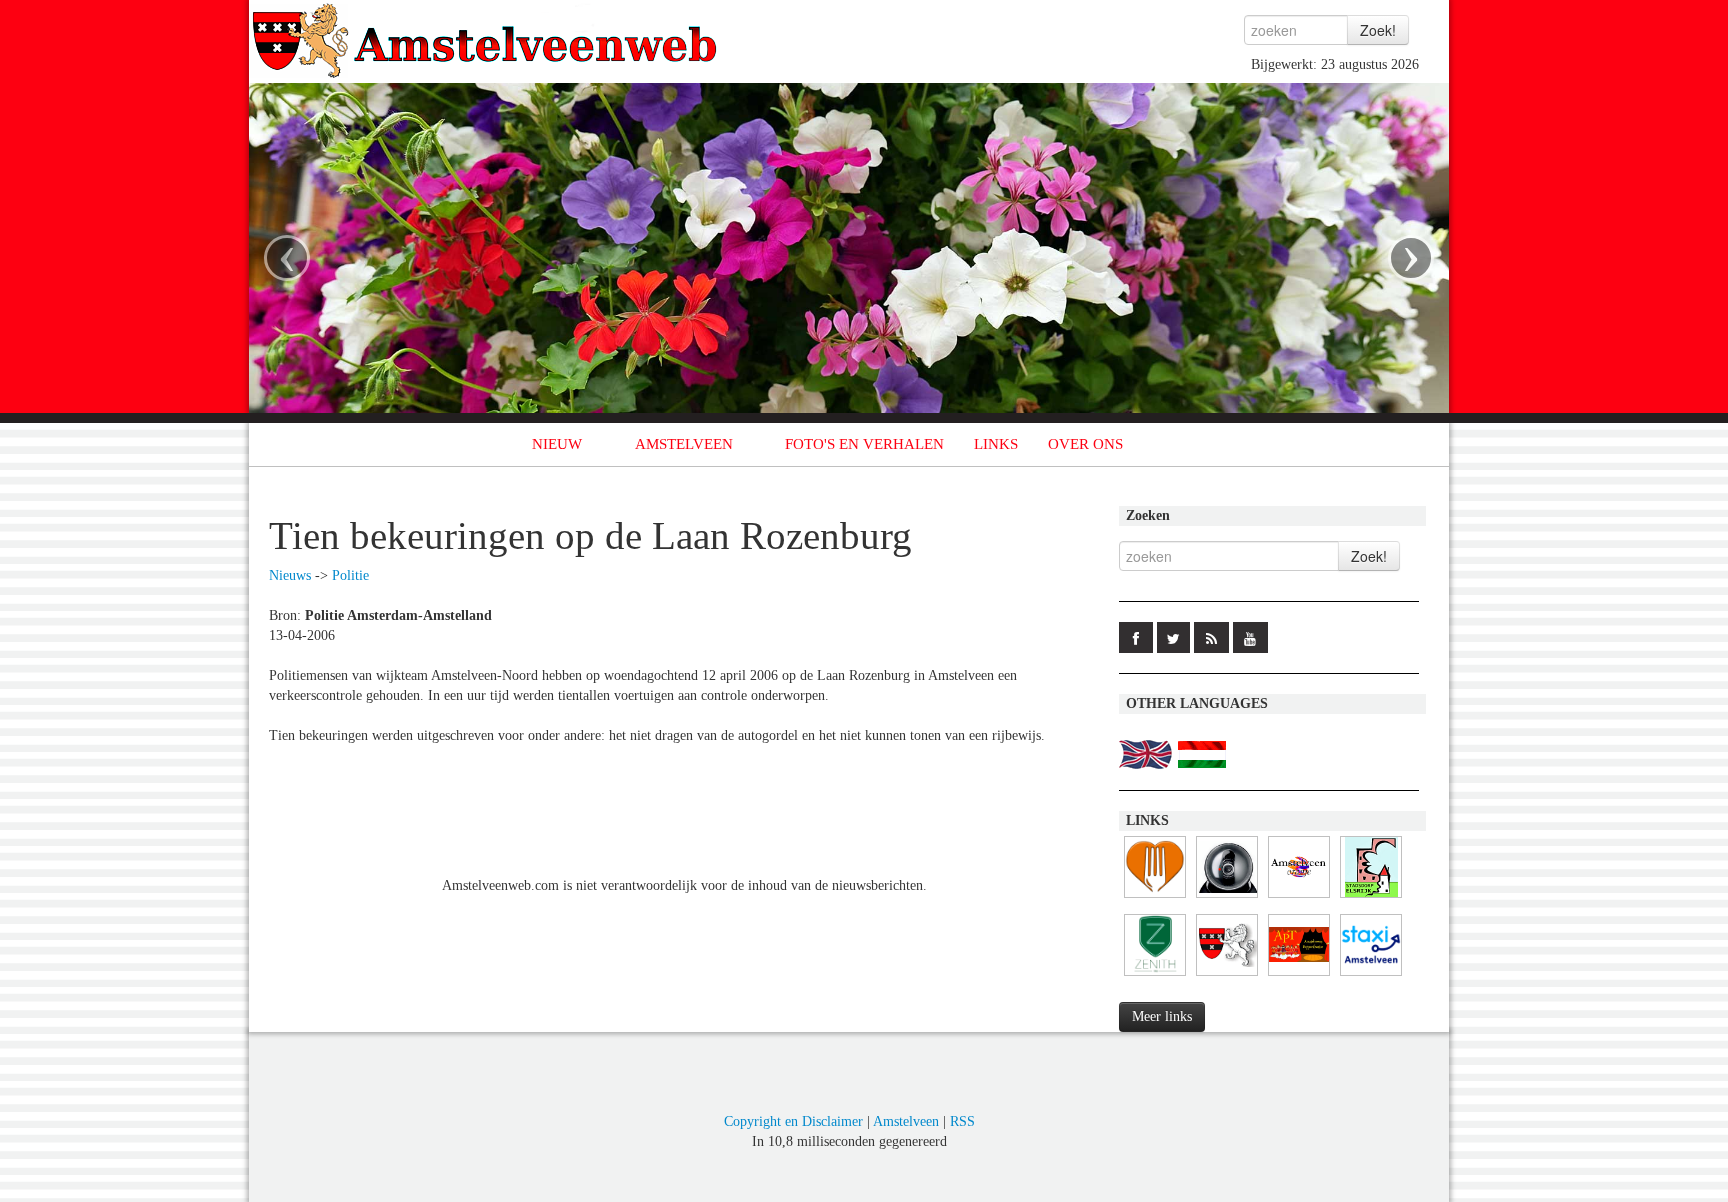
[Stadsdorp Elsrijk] (1371, 898)
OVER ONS (1085, 444)
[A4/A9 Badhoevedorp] (1227, 898)
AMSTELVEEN (684, 444)
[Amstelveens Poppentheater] (1299, 976)
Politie (350, 575)
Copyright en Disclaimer (793, 1121)
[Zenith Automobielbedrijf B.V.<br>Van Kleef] (1155, 976)
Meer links (1162, 1016)
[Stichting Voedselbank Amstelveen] (1155, 898)
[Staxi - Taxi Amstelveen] (1371, 976)
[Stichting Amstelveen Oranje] (1299, 898)
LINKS (996, 444)
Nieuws (290, 575)
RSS (962, 1121)
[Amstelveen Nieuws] (1227, 976)
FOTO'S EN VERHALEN (864, 444)
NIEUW (557, 444)
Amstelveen (906, 1121)
